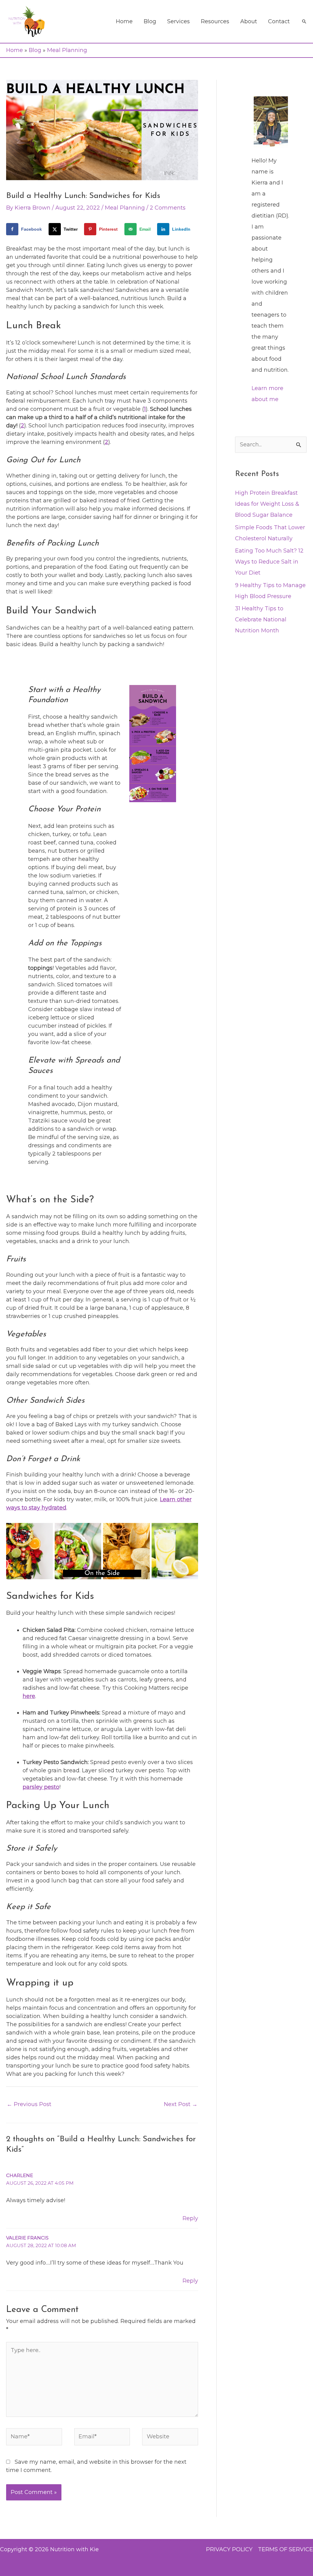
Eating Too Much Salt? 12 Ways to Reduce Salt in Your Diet (269, 562)
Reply (190, 2218)
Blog (150, 21)
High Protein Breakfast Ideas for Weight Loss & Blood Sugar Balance (267, 504)
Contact (279, 21)
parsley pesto (41, 1787)
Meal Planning (67, 50)
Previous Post (29, 2104)
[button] (304, 21)
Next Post (181, 2104)
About (249, 21)
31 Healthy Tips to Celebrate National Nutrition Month (261, 620)
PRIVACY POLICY (229, 2549)
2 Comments (168, 208)
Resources (215, 21)
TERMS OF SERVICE (285, 2549)
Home (124, 21)
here (29, 1696)
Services (179, 21)
